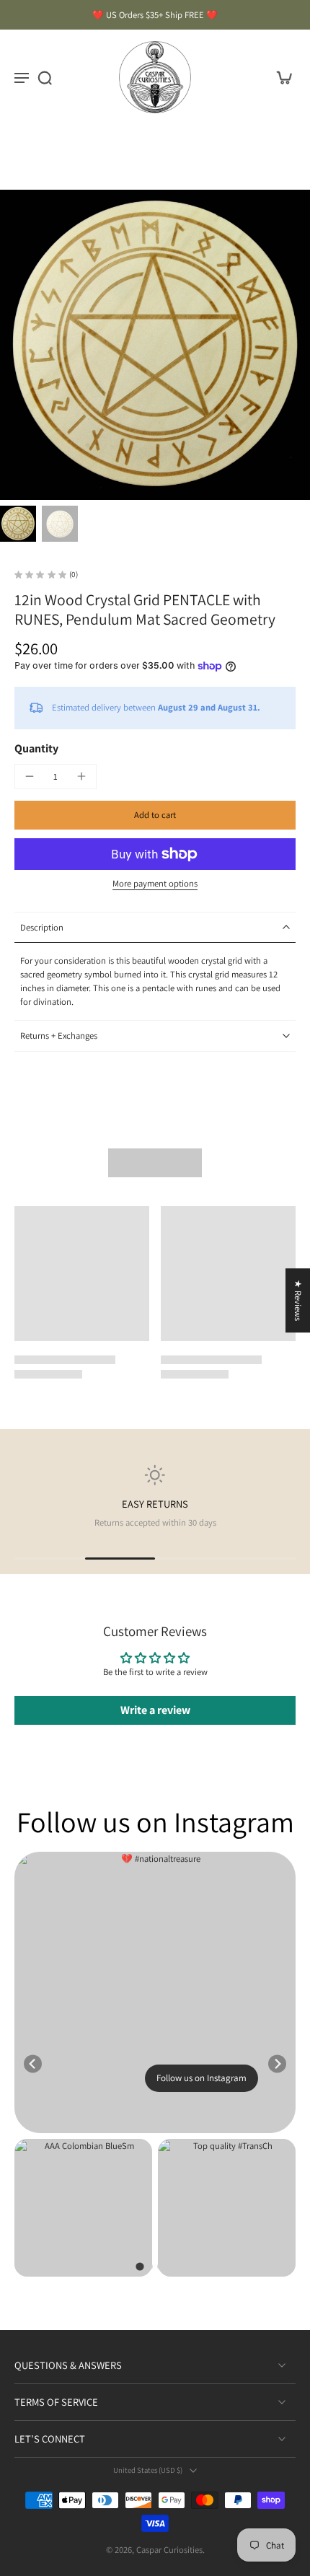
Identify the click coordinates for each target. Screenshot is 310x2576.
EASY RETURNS (155, 1504)
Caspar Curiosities (169, 2550)
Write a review (155, 1710)
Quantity (36, 748)
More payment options (155, 884)
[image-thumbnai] (18, 524)
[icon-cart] (280, 77)
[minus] (30, 776)
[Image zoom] (155, 345)
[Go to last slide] (33, 2064)
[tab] (139, 2267)
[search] (45, 77)
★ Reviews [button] (298, 1300)
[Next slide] (277, 2064)
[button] (155, 816)
